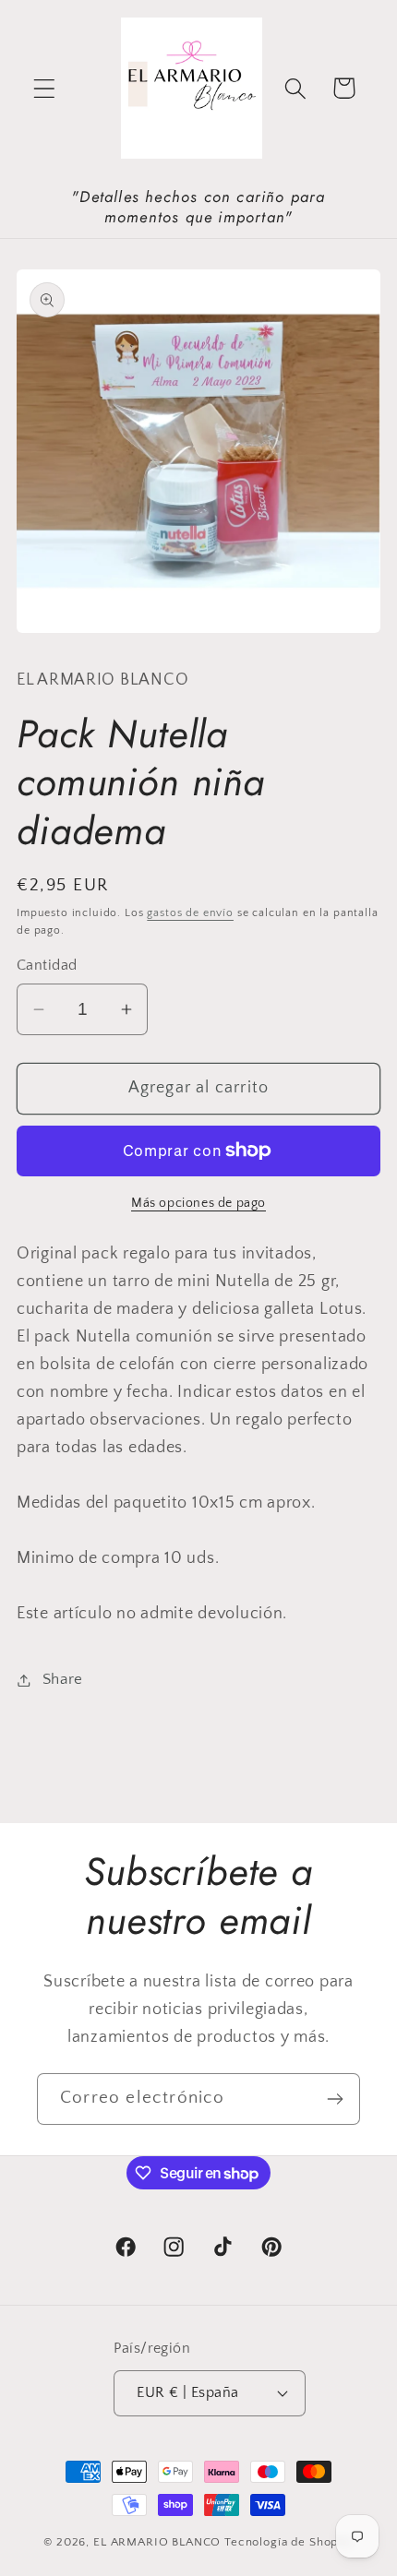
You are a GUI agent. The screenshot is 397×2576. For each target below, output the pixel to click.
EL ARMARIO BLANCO (157, 2542)
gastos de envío (190, 913)
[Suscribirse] (335, 2099)
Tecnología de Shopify (289, 2542)
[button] (45, 88)
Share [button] (63, 1679)
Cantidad (47, 966)
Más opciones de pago (198, 1203)
